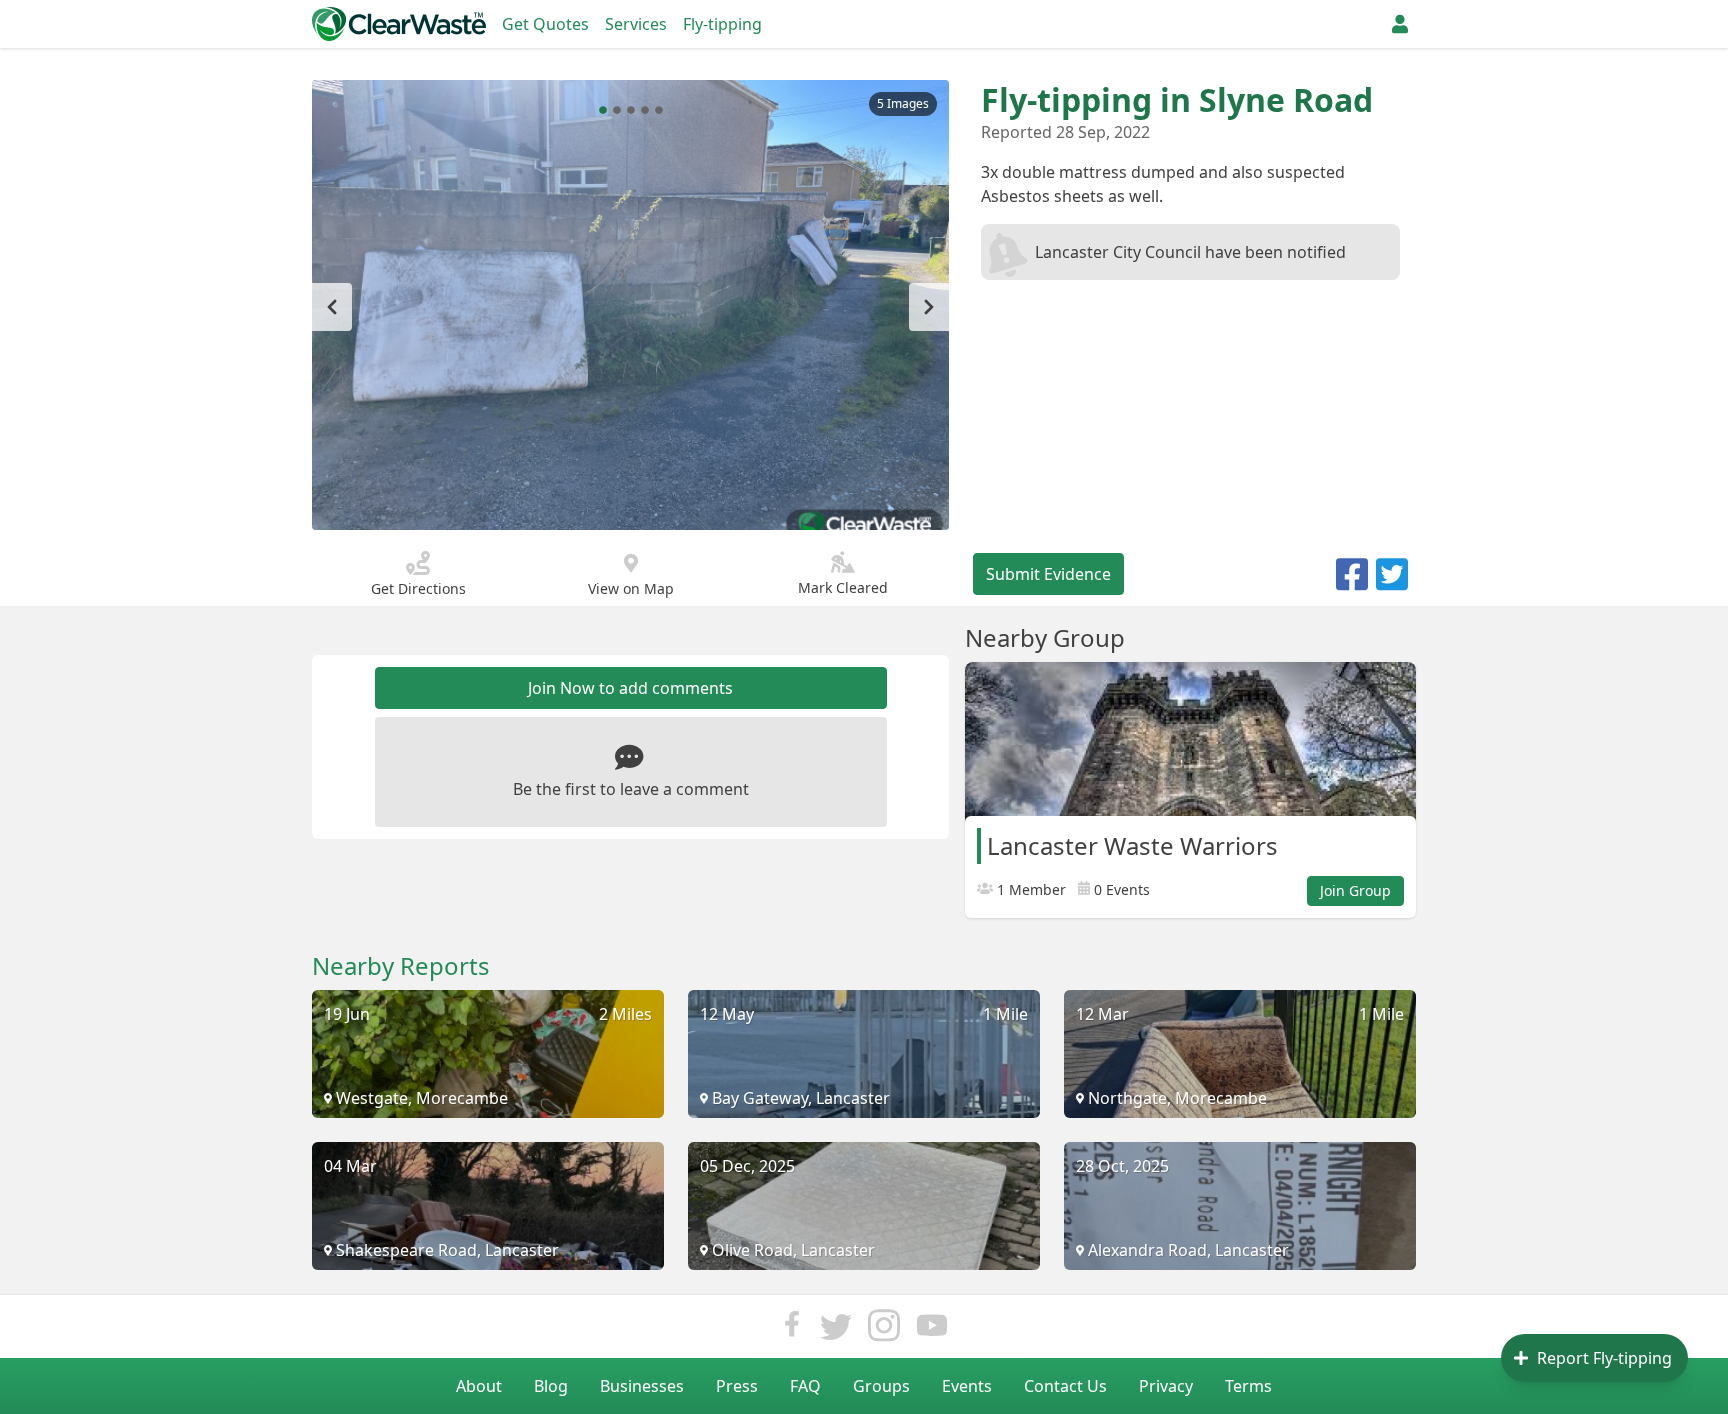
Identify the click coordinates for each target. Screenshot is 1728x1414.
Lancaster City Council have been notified (1190, 252)
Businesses (642, 1386)
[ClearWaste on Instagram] (884, 1330)
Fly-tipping (722, 24)
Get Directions (418, 588)
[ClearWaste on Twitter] (836, 1330)
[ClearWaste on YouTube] (932, 1330)
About (479, 1386)
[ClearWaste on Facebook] (792, 1330)
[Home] (399, 24)
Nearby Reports (401, 966)
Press (737, 1386)
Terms (1248, 1386)
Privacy (1166, 1386)
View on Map (631, 588)
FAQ (805, 1386)
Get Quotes (545, 24)
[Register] (1400, 24)
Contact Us (1065, 1386)
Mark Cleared (843, 587)
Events (967, 1386)
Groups (881, 1386)
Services (636, 24)
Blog (551, 1386)
